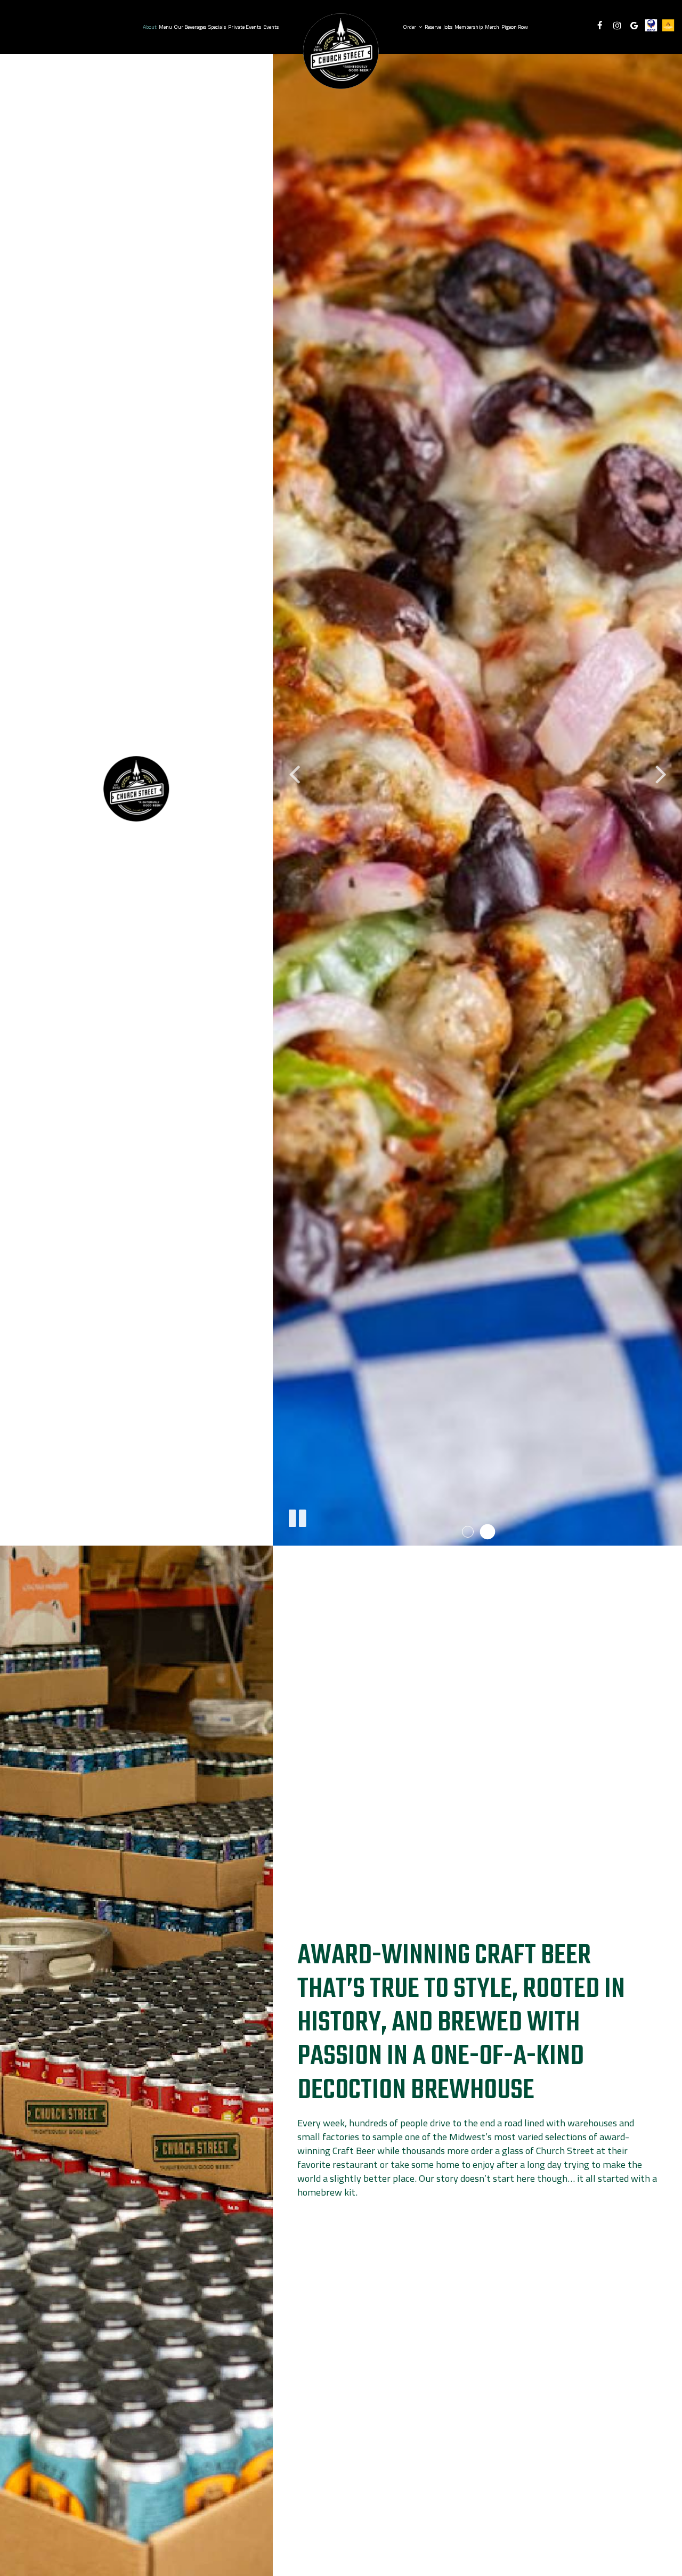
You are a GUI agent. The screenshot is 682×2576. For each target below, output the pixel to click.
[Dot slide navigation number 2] (487, 1532)
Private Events (245, 27)
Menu (165, 27)
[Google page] (634, 26)
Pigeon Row (514, 27)
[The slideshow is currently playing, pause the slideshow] (297, 1516)
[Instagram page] (617, 26)
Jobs (448, 27)
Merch (492, 27)
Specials (217, 27)
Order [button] (410, 27)
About (150, 27)
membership (469, 27)
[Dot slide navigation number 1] (468, 1532)
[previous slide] (294, 773)
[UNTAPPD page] (668, 25)
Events (271, 27)
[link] (341, 51)
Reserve (433, 27)
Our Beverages (190, 27)
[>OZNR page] (651, 25)
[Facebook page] (600, 26)
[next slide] (661, 773)
